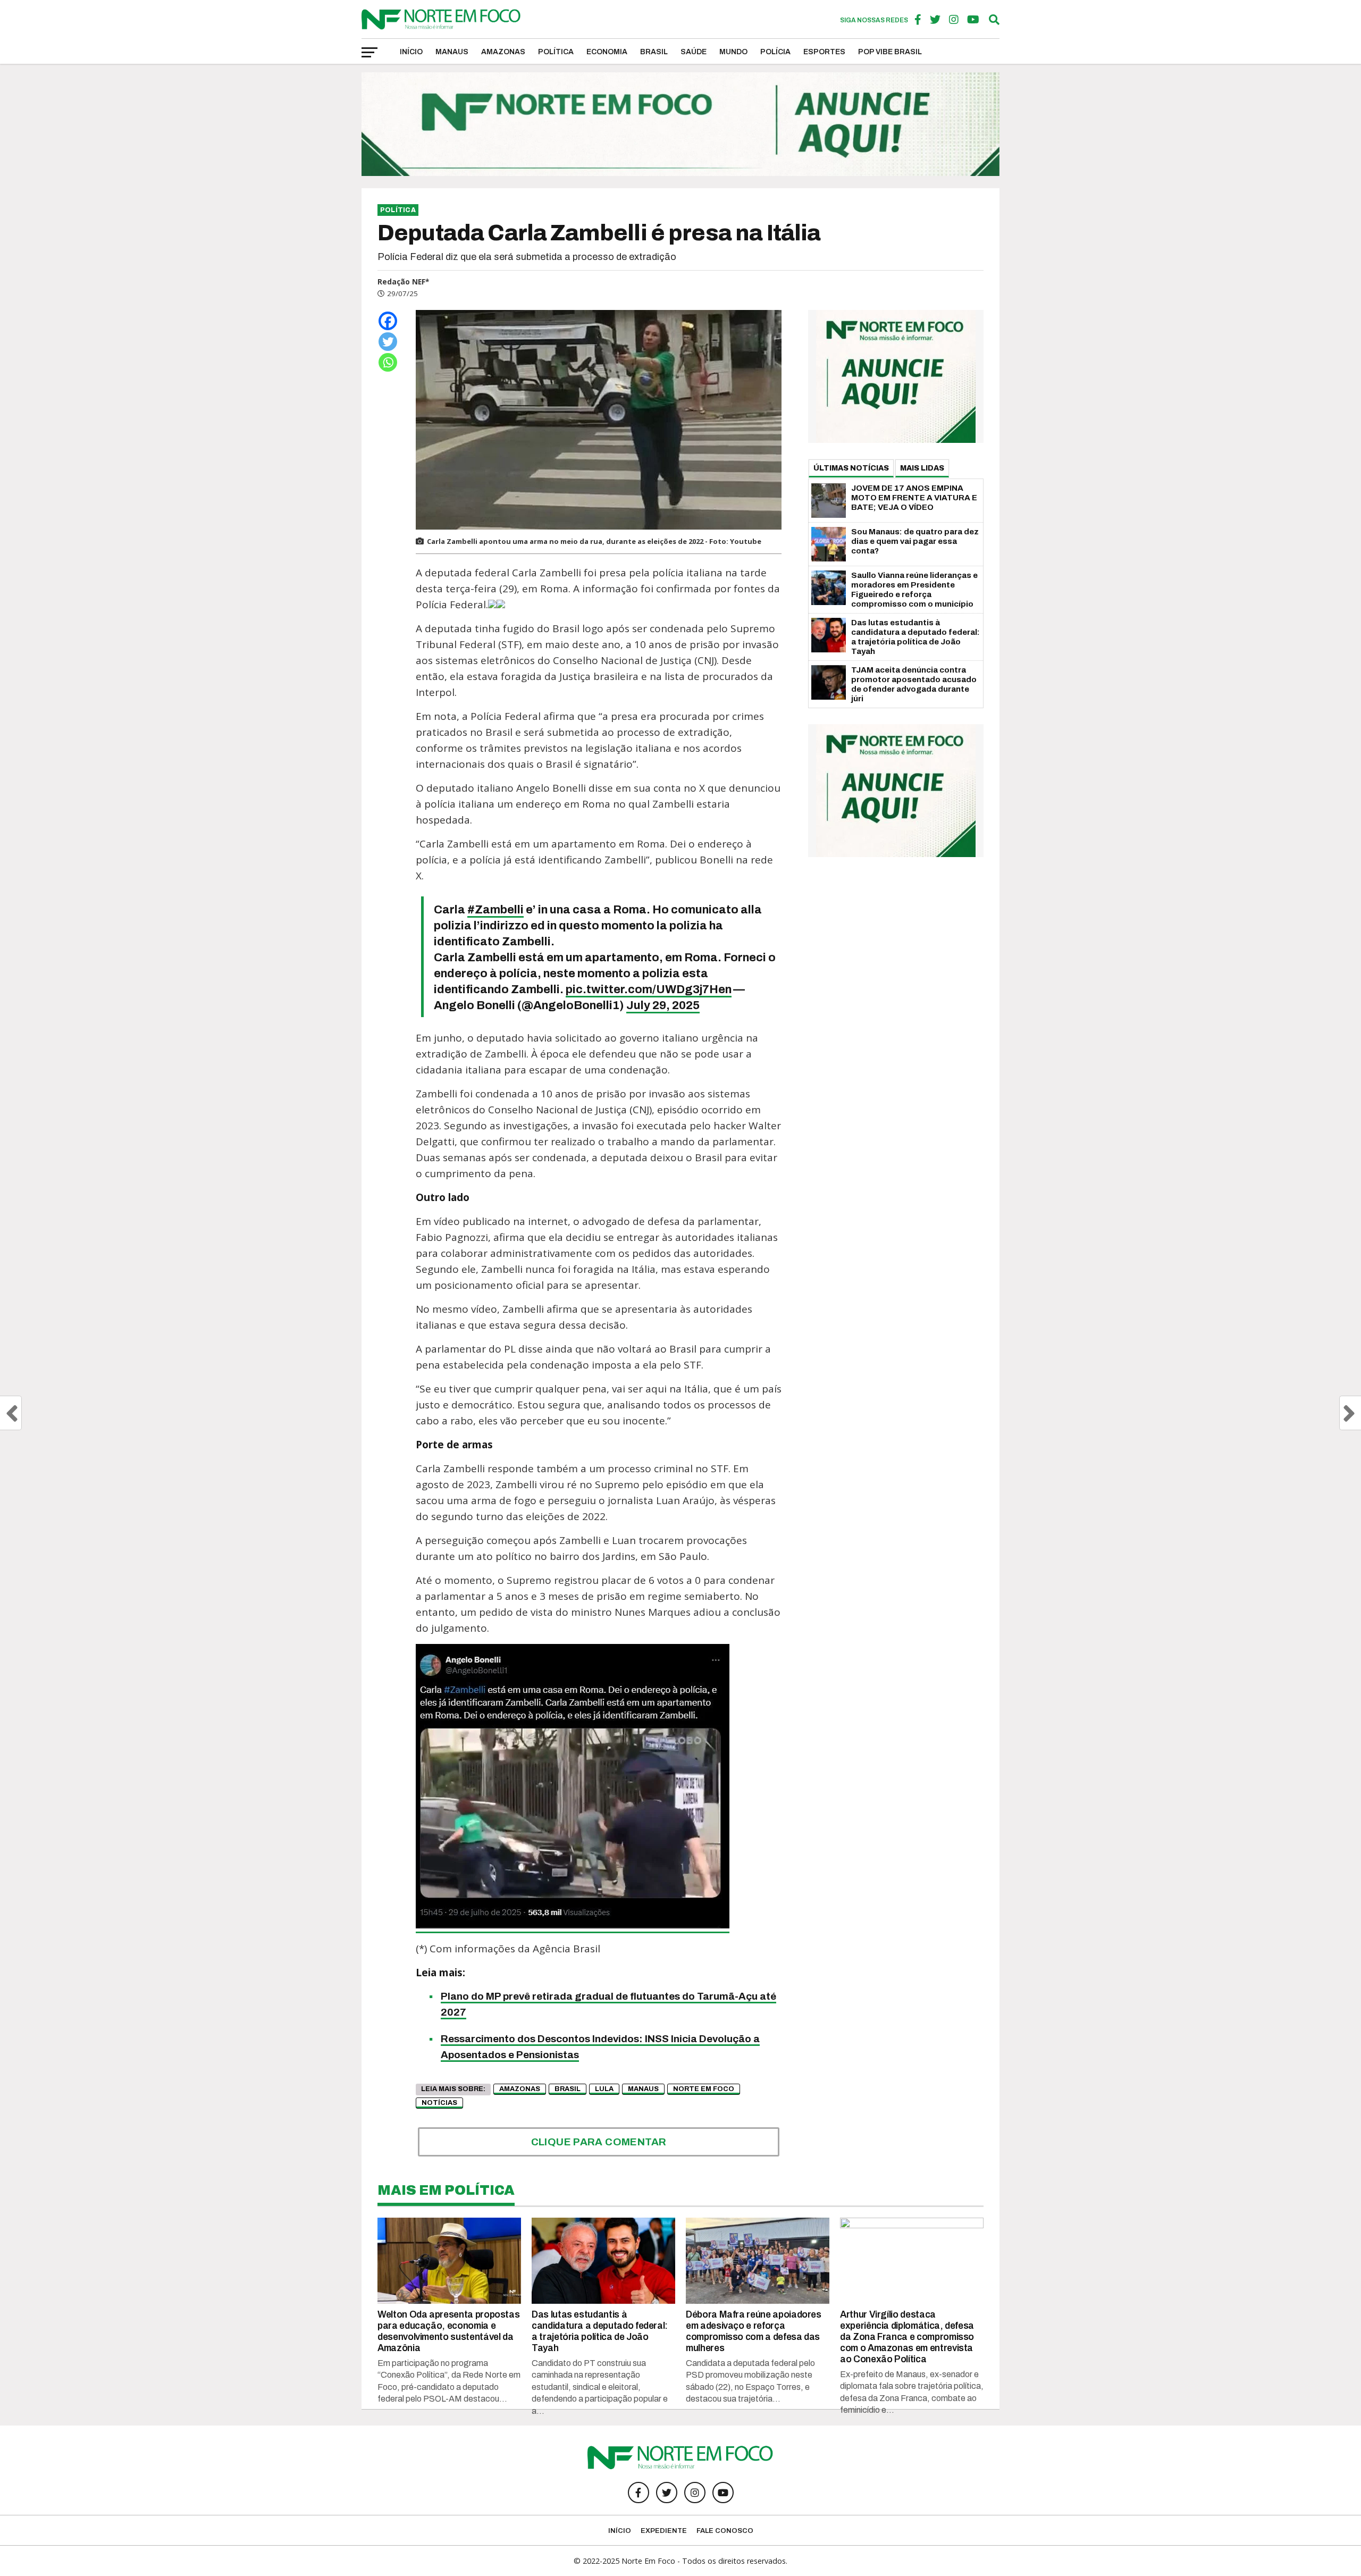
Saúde (694, 52)
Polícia (775, 52)
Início (411, 52)
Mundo (733, 52)
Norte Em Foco (704, 2089)
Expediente (664, 2531)
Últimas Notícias (851, 468)
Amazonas (503, 52)
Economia (607, 52)
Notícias (439, 2103)
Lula (604, 2089)
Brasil (654, 52)
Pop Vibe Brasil (890, 52)
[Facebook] (388, 321)
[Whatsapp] (388, 362)
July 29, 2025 (663, 1005)
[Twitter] (388, 342)
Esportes (824, 52)
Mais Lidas (922, 468)
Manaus (452, 52)
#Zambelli (495, 910)
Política (556, 52)
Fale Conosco (725, 2531)
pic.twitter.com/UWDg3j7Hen (649, 989)
